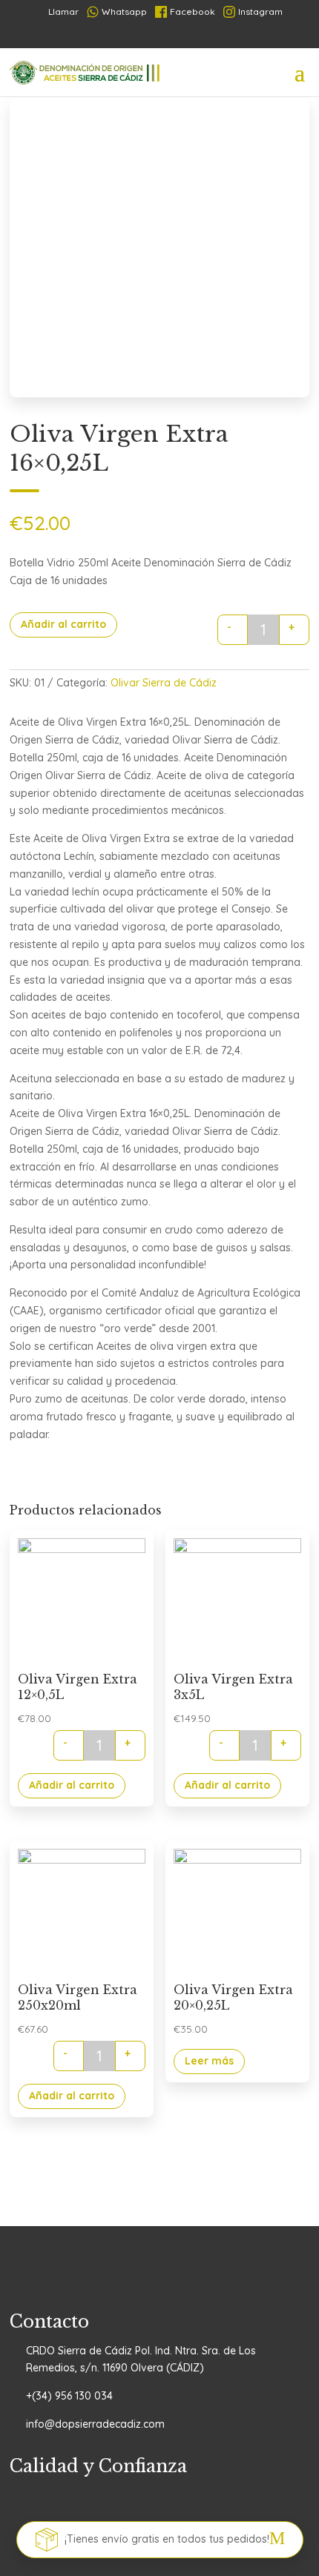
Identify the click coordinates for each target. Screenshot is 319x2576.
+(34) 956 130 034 (69, 2396)
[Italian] (186, 36)
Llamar (57, 11)
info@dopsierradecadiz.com (95, 2424)
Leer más (209, 2061)
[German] (162, 36)
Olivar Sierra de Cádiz (164, 683)
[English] (210, 36)
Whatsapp (124, 11)
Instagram (260, 11)
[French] (139, 36)
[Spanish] (115, 36)
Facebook (193, 11)
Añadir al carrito (63, 624)
